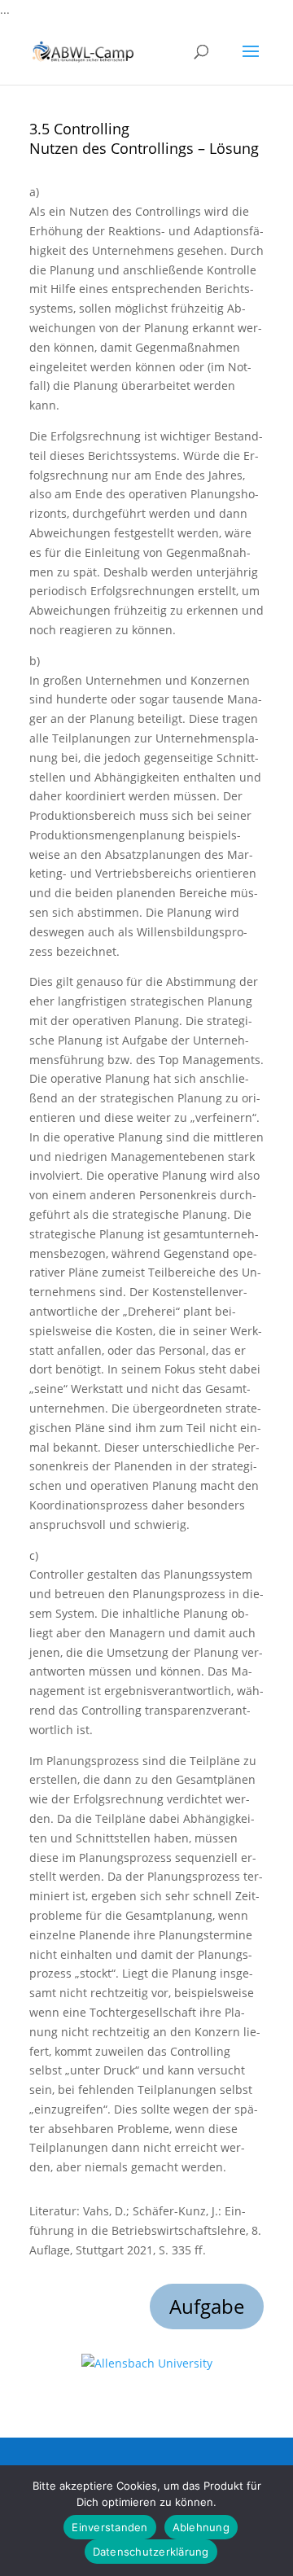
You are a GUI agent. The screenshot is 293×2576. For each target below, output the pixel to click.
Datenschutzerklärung (151, 2552)
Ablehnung (201, 2527)
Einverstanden (109, 2527)
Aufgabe (207, 2306)
